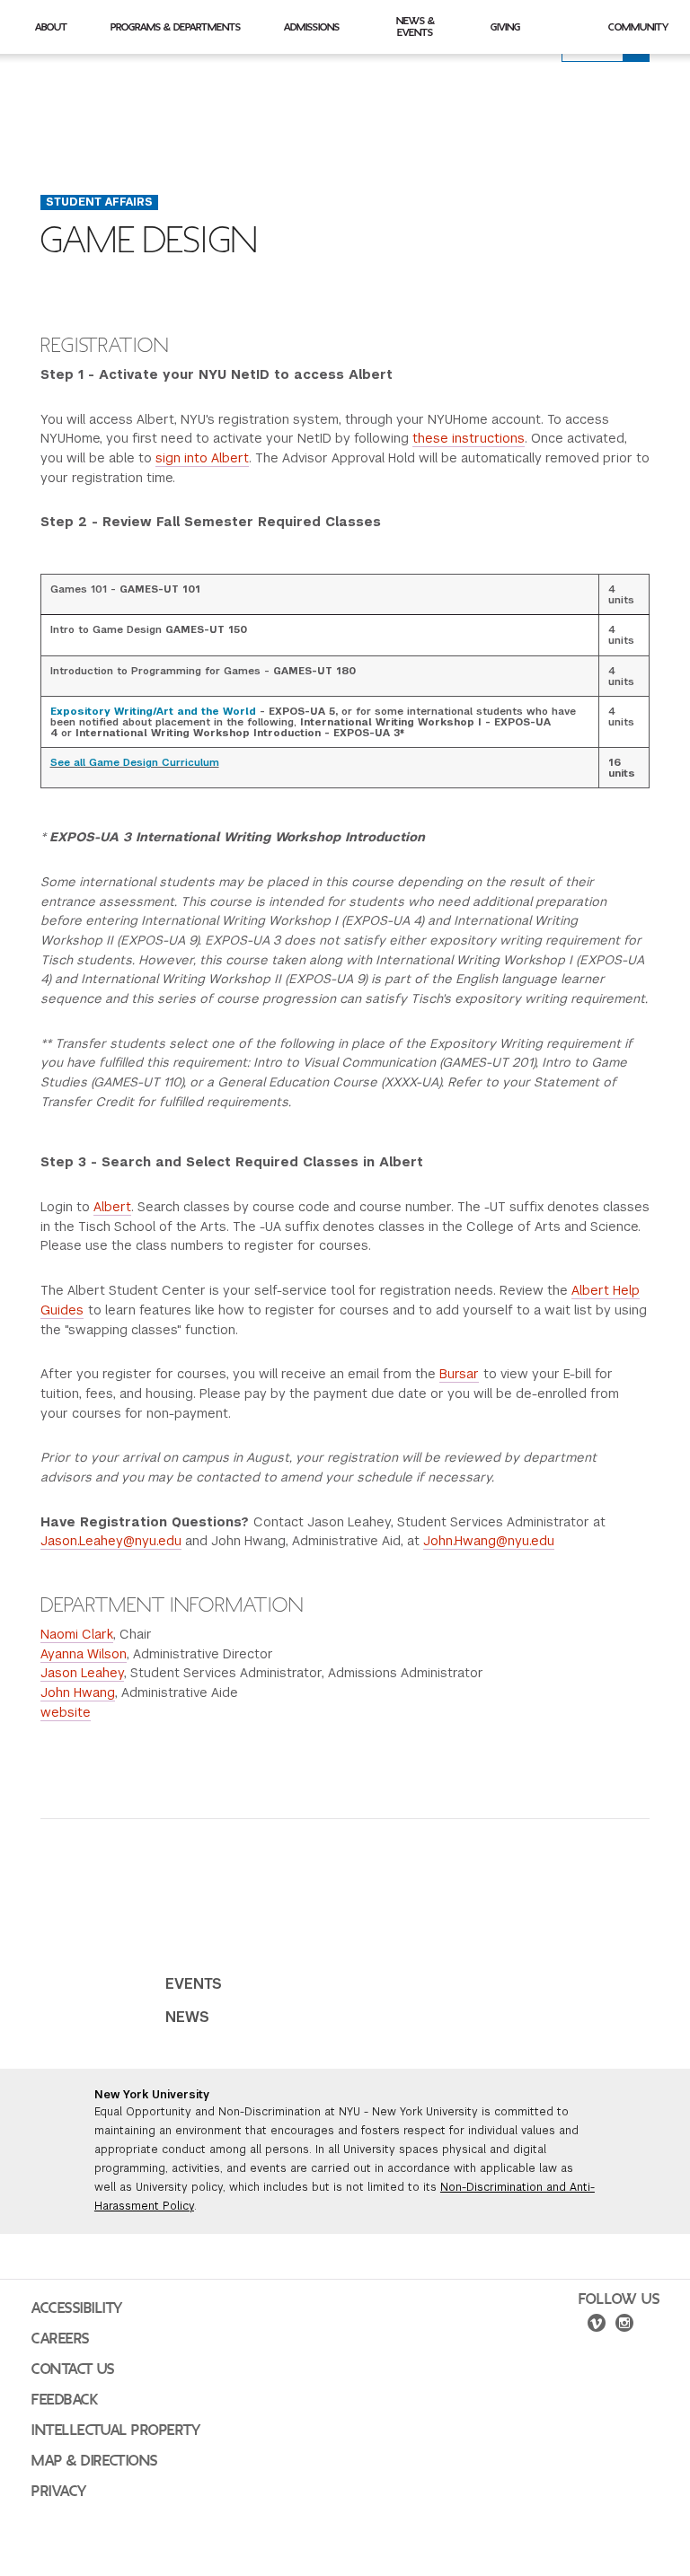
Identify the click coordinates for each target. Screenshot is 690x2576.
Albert (112, 1207)
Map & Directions (95, 2461)
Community (638, 27)
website (66, 1712)
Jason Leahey (82, 1673)
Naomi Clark (77, 1634)
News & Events (416, 26)
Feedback (65, 2400)
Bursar (459, 1374)
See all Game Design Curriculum (135, 762)
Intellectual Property (116, 2431)
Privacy (59, 2492)
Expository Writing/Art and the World (153, 711)
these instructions (469, 438)
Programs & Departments (176, 27)
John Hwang (78, 1692)
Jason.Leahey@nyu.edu (111, 1541)
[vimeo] (597, 2325)
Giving (505, 27)
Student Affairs (99, 202)
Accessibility (77, 2308)
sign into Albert (202, 458)
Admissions (312, 27)
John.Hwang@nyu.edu (489, 1541)
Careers (61, 2339)
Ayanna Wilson (84, 1654)
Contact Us (73, 2369)
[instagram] (624, 2325)
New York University (152, 2095)
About (51, 27)
